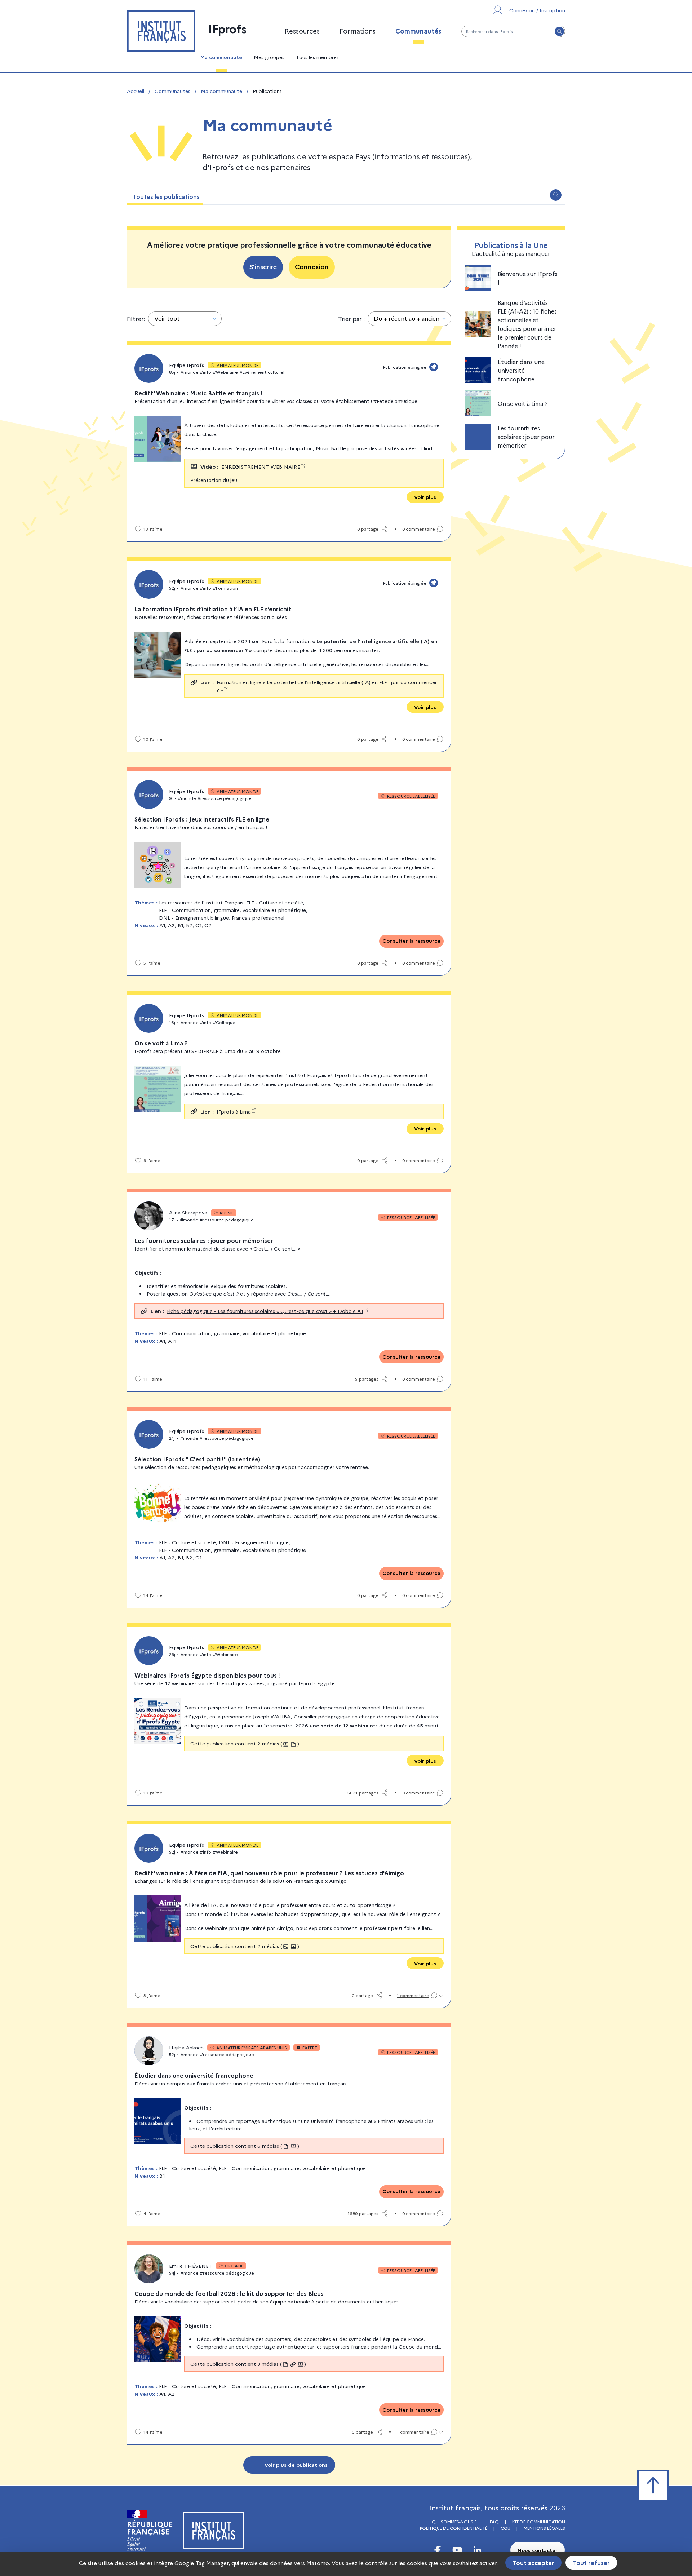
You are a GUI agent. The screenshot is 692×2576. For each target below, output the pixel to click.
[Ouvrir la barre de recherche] (556, 195)
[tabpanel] (346, 1339)
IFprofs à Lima (234, 1111)
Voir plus (425, 497)
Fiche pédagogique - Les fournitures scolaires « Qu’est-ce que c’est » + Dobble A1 (265, 1311)
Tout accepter (533, 2563)
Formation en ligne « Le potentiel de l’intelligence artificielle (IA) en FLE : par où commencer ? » (327, 686)
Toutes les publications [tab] (166, 196)
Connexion (312, 267)
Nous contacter (538, 2550)
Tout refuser (591, 2563)
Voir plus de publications (296, 2465)
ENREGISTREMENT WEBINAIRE (261, 466)
